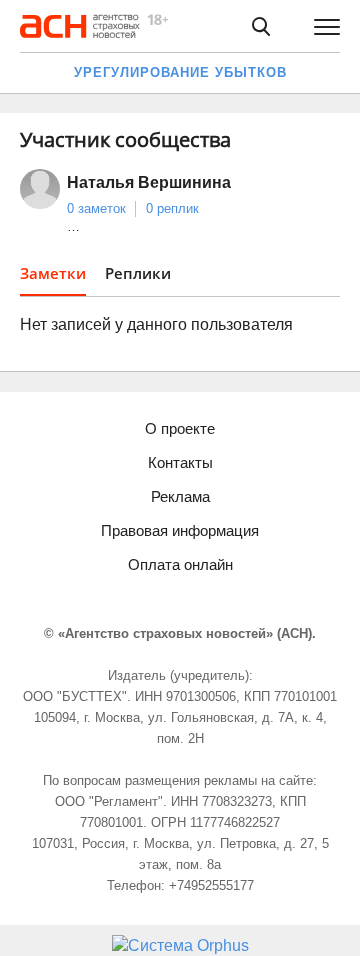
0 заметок (96, 208)
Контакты (180, 462)
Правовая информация (180, 530)
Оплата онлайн (180, 564)
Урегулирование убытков (180, 72)
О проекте (180, 428)
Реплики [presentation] (138, 273)
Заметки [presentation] (53, 273)
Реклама (180, 496)
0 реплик (172, 208)
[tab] (53, 279)
